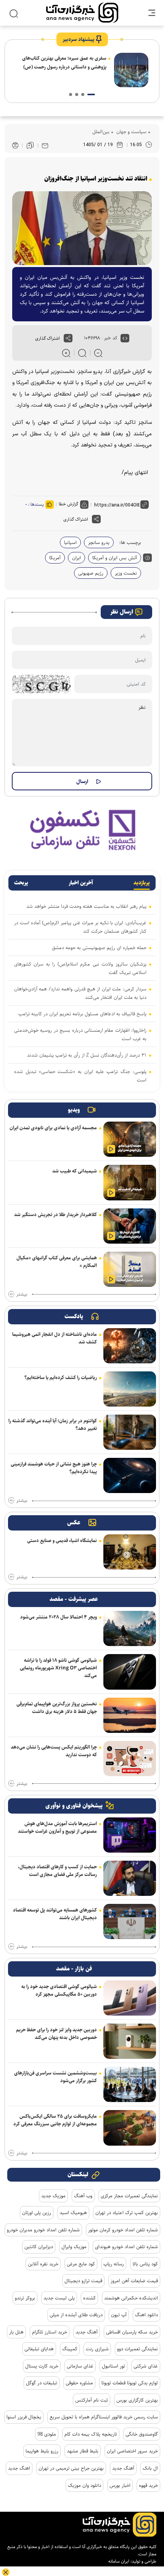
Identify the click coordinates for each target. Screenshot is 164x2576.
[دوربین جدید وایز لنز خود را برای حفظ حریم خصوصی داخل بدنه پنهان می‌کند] (130, 2041)
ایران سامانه (119, 2561)
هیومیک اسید (73, 2213)
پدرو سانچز (99, 542)
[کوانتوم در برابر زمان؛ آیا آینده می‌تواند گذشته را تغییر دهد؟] (130, 1432)
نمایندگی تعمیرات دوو (137, 2349)
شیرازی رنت (97, 2349)
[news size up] (66, 353)
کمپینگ (70, 2349)
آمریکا (55, 558)
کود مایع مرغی (81, 2264)
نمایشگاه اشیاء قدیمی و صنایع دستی (62, 1540)
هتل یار (16, 2332)
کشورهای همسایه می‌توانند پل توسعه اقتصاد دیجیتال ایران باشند (55, 1914)
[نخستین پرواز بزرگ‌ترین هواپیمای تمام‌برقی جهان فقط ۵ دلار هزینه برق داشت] (130, 1715)
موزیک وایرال (74, 2247)
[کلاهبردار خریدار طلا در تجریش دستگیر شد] (130, 1226)
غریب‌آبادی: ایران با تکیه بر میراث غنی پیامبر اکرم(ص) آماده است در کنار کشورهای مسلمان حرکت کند (80, 927)
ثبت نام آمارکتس (92, 2400)
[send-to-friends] (45, 145)
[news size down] (98, 353)
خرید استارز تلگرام (50, 2332)
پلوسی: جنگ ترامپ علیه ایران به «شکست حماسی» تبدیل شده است (80, 1076)
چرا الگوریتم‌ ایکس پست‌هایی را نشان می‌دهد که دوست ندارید (54, 1751)
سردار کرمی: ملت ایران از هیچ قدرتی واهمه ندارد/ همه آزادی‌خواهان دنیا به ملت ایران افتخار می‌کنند (80, 993)
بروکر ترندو (25, 2298)
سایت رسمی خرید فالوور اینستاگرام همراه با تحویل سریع (104, 2417)
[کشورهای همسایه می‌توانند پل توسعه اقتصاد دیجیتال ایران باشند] (130, 1921)
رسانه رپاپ (114, 2264)
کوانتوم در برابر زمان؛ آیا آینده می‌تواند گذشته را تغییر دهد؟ (53, 1425)
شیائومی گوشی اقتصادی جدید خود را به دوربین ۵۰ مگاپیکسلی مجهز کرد (59, 1990)
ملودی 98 (47, 2434)
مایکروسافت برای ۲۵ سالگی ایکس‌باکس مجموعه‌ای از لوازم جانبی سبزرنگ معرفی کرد (55, 2120)
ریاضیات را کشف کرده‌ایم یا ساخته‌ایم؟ (61, 1378)
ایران (76, 558)
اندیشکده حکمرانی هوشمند (131, 2298)
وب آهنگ (83, 2196)
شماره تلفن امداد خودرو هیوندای (126, 2247)
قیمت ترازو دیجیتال (83, 2281)
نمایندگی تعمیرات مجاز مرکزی (129, 2196)
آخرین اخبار (81, 883)
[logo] (82, 13)
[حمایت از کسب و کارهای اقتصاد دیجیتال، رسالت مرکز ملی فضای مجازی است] (130, 1878)
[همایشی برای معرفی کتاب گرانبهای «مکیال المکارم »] (130, 1269)
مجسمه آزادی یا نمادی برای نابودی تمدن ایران (53, 1128)
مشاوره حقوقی (79, 2383)
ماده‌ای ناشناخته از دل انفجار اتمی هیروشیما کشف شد (55, 1338)
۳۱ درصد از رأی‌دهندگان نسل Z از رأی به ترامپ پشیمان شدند (87, 1055)
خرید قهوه (148, 2485)
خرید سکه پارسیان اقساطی (132, 2332)
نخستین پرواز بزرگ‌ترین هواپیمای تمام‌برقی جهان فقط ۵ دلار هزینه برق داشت (57, 1708)
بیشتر (22, 1295)
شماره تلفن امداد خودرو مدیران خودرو (43, 2230)
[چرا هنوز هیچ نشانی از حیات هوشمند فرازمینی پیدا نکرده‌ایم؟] (130, 1475)
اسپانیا (70, 542)
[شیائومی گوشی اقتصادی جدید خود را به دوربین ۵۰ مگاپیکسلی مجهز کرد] (130, 1998)
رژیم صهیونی (91, 573)
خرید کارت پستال (42, 2366)
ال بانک (150, 2468)
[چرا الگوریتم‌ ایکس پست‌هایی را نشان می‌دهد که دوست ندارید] (130, 1759)
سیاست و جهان (131, 132)
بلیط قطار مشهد (83, 2451)
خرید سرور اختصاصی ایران (132, 2451)
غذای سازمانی (80, 2366)
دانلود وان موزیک (84, 2485)
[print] (15, 146)
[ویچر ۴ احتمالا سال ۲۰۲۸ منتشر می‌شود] (130, 1628)
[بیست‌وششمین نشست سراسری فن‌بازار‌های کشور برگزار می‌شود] (130, 2084)
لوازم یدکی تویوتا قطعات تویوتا (130, 2383)
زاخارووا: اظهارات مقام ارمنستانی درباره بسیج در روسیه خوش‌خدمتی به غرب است (80, 1034)
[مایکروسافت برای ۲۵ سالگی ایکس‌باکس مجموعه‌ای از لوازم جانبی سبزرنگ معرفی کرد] (130, 2128)
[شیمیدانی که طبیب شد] (130, 1182)
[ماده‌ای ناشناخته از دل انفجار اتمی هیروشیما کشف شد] (130, 1346)
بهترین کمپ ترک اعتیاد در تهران (127, 2213)
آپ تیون (119, 2315)
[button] (91, 94)
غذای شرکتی (146, 2366)
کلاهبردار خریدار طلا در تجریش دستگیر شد (55, 1215)
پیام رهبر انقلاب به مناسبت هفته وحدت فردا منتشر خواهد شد (86, 906)
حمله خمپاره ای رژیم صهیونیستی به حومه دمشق (99, 948)
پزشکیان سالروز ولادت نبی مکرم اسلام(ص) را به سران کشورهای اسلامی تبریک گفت (80, 968)
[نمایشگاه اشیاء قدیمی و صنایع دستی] (130, 1552)
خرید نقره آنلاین (43, 2264)
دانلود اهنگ (146, 2315)
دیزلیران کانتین (39, 2247)
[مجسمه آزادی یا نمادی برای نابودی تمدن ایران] (130, 1139)
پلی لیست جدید (59, 2298)
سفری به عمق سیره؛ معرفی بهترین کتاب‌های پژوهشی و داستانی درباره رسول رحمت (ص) (64, 63)
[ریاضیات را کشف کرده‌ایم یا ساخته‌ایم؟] (130, 1389)
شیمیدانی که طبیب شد (75, 1171)
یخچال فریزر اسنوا (24, 2417)
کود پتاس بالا (145, 2264)
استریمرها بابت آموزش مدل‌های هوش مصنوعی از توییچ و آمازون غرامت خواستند (57, 1827)
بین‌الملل (101, 132)
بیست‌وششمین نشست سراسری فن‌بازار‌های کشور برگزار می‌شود (55, 2077)
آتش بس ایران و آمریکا (115, 558)
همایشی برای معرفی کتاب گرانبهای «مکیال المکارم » (57, 1262)
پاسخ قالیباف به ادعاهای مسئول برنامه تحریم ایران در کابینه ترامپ (82, 1014)
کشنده (89, 2298)
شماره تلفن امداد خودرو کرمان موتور (123, 2230)
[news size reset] (82, 353)
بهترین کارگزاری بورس (137, 2400)
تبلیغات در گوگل (42, 2383)
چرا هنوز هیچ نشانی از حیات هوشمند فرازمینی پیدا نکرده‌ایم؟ (54, 1468)
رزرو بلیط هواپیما (42, 2451)
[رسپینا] (82, 830)
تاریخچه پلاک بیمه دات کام (91, 2434)
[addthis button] (68, 338)
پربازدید (142, 883)
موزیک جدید (53, 2196)
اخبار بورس (120, 2485)
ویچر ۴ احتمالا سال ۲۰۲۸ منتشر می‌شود (59, 1617)
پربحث (21, 883)
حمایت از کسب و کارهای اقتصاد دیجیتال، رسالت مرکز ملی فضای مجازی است (57, 1871)
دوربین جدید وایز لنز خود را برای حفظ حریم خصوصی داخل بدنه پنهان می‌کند (56, 2034)
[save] (30, 145)
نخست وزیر (126, 573)
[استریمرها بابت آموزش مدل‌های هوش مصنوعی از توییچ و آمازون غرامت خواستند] (130, 1835)
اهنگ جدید (19, 2468)
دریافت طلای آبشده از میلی (76, 2315)
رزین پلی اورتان (37, 2213)
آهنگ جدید (87, 2332)
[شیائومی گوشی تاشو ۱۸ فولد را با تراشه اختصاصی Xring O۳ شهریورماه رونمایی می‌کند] (130, 1672)
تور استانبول (113, 2366)
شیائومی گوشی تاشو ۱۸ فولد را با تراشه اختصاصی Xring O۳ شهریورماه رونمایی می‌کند (58, 1668)
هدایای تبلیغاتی (39, 2349)
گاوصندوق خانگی (142, 2434)
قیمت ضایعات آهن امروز (134, 2281)
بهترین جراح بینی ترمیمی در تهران (71, 2468)
